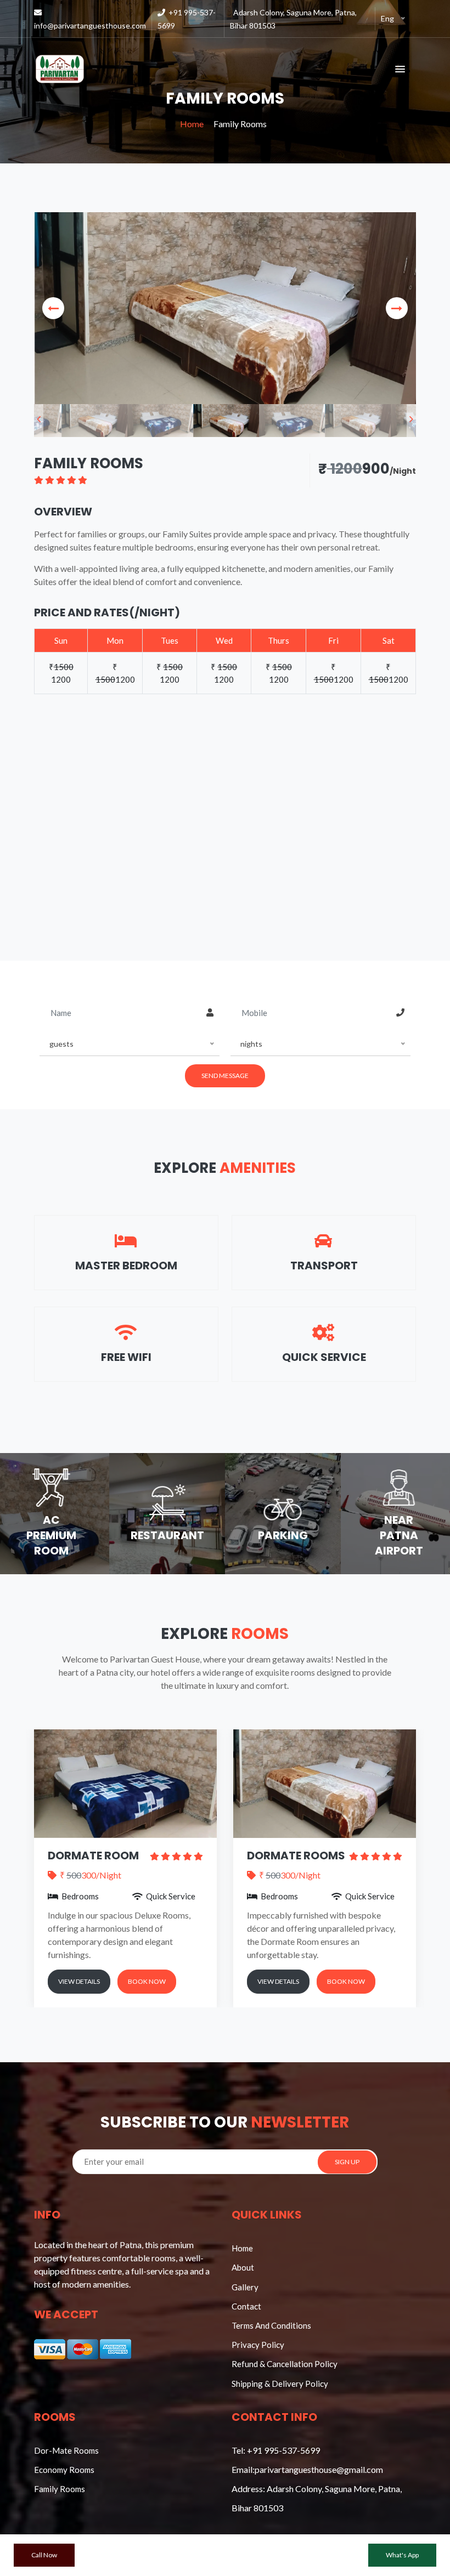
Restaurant (167, 1535)
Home (192, 124)
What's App (402, 2555)
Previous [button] (53, 308)
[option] (225, 308)
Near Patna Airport (399, 1535)
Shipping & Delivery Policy (280, 2384)
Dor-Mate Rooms (66, 2450)
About (243, 2267)
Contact (246, 2306)
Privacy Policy (258, 2345)
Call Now (44, 2555)
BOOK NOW (201, 1981)
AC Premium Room (51, 1535)
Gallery (245, 2287)
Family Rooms (60, 2489)
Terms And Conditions (271, 2325)
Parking (283, 1535)
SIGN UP (347, 2162)
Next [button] (397, 308)
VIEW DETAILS (133, 1981)
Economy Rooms (64, 2470)
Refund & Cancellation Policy (285, 2364)
